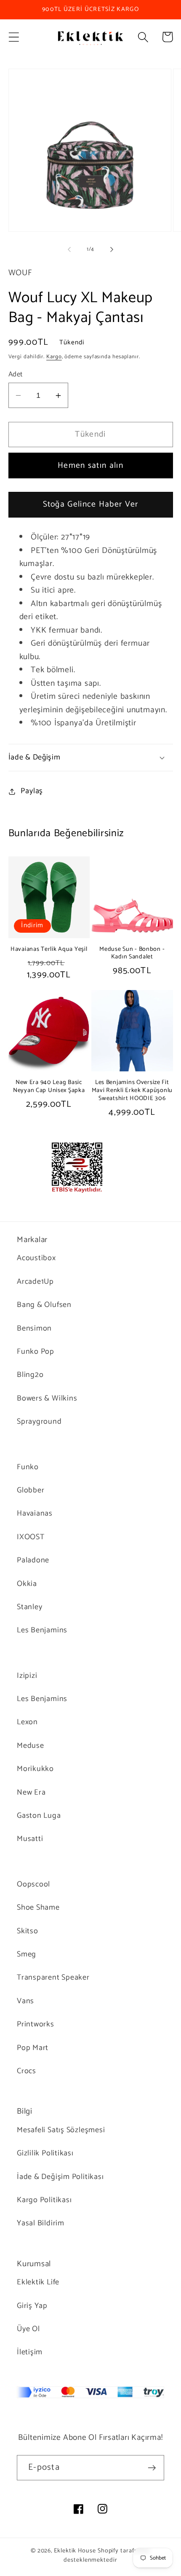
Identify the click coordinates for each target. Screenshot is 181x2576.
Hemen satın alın (90, 466)
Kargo (54, 357)
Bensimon (34, 1328)
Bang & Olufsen (44, 1305)
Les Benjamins (42, 1630)
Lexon (27, 1722)
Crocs (27, 2071)
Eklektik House (75, 2551)
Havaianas (35, 1513)
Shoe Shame (38, 1908)
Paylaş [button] (32, 791)
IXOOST (31, 1537)
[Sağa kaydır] (112, 250)
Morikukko (35, 1769)
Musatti (30, 1839)
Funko (28, 1467)
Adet (16, 374)
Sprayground (39, 1422)
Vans (25, 2001)
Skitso (28, 1931)
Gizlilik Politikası (45, 2153)
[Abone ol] (152, 2468)
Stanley (29, 1607)
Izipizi (27, 1676)
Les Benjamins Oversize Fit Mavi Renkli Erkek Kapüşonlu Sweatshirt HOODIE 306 (132, 1090)
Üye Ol (28, 2329)
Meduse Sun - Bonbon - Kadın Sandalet (132, 953)
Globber (31, 1490)
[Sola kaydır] (69, 250)
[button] (14, 37)
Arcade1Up (35, 1282)
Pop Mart (33, 2048)
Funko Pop (36, 1352)
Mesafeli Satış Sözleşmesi (61, 2130)
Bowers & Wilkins (47, 1398)
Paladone (33, 1560)
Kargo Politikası (44, 2200)
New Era (31, 1792)
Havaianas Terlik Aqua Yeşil (49, 949)
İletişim (30, 2352)
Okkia (27, 1584)
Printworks (36, 2024)
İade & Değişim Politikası (60, 2177)
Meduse (31, 1746)
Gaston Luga (39, 1816)
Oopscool (33, 1884)
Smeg (27, 1954)
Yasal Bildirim (41, 2223)
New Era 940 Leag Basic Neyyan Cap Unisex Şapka (49, 1086)
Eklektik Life (38, 2282)
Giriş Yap (32, 2306)
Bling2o (30, 1375)
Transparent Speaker (53, 1978)
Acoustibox (36, 1258)
